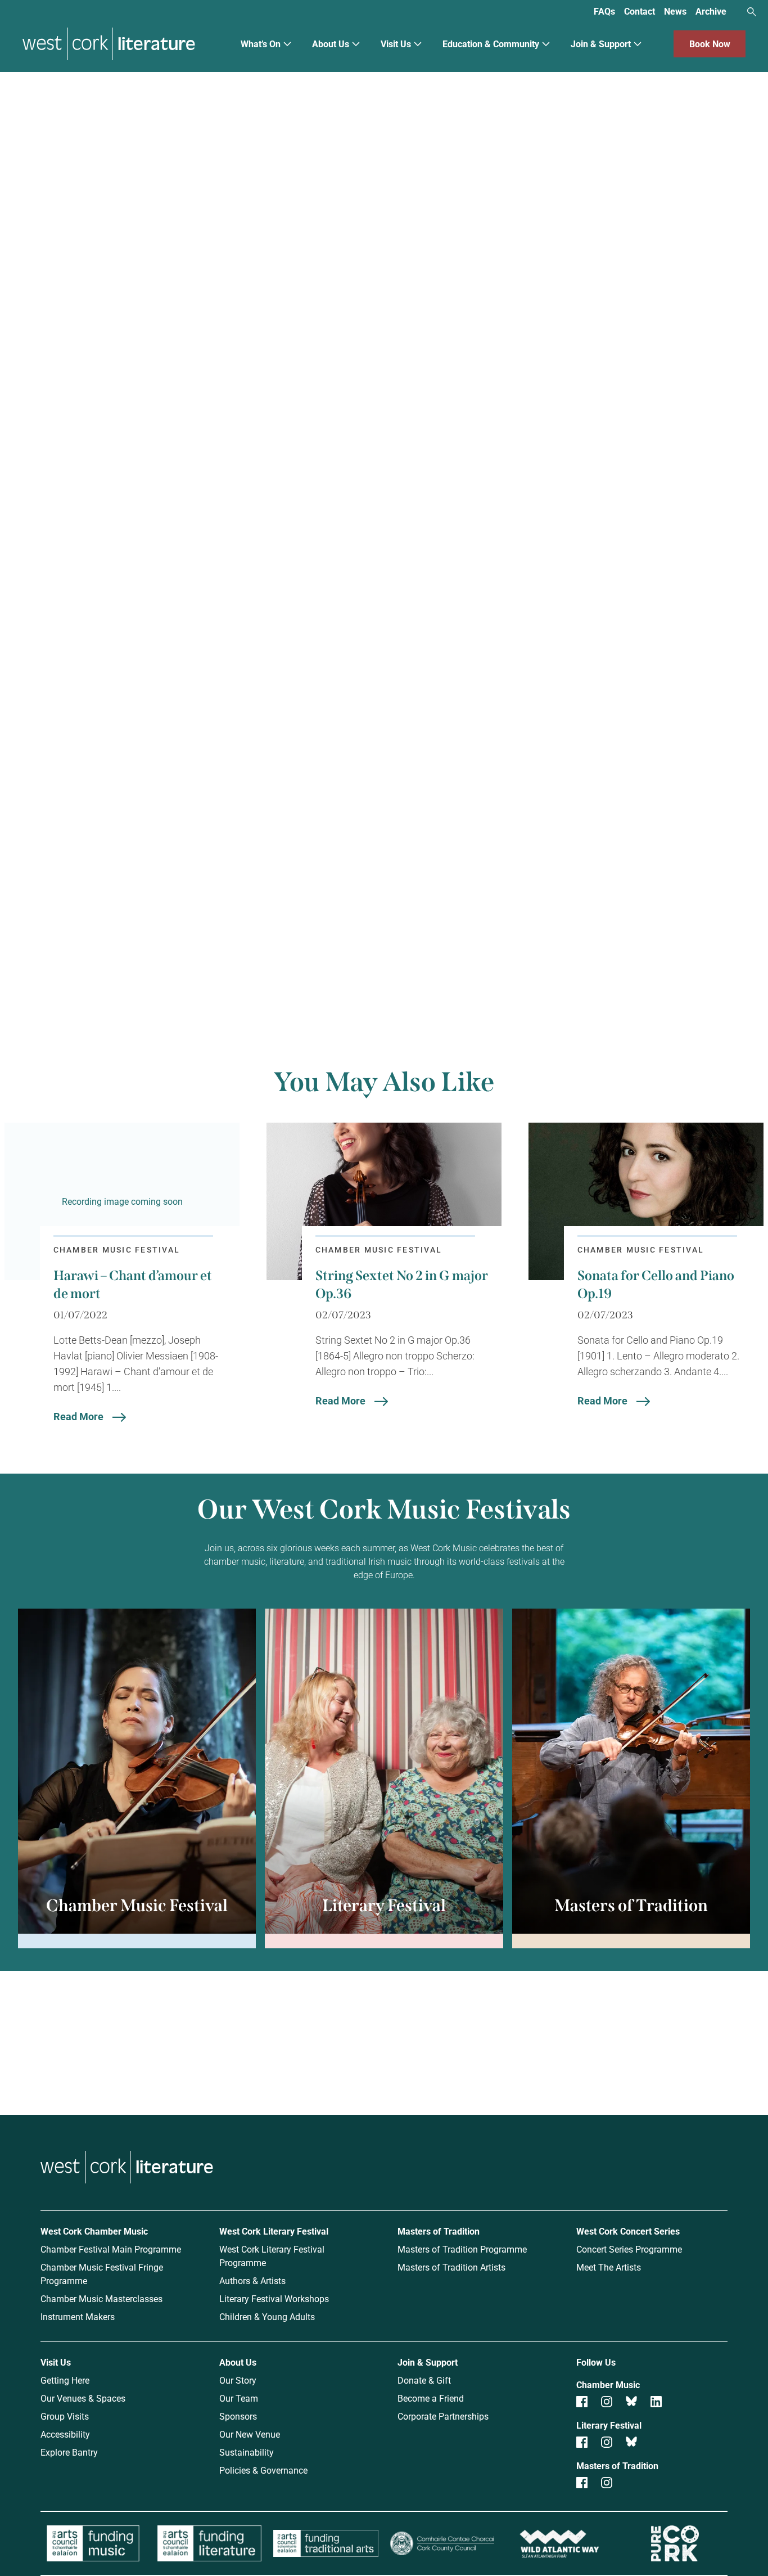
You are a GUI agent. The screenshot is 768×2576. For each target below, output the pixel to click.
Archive (711, 11)
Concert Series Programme (629, 2249)
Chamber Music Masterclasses (101, 2298)
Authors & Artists (252, 2280)
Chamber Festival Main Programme (111, 2249)
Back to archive (498, 947)
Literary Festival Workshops (274, 2298)
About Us (331, 44)
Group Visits (65, 2416)
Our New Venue (250, 2434)
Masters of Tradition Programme (462, 2249)
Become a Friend (431, 2398)
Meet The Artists (609, 2267)
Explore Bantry (69, 2452)
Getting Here (65, 2380)
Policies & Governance (263, 2470)
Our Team (239, 2398)
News (675, 11)
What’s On (261, 44)
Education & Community (491, 44)
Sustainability (247, 2452)
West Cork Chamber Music (94, 2231)
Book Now (710, 44)
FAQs (604, 11)
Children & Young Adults (267, 2316)
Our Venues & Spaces (83, 2398)
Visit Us (396, 44)
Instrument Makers (78, 2316)
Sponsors (238, 2416)
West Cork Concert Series (628, 2231)
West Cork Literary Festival (274, 2231)
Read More (78, 1416)
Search (752, 12)
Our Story (238, 2380)
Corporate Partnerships (443, 2416)
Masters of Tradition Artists (451, 2267)
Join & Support (601, 44)
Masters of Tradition (439, 2231)
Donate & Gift (424, 2380)
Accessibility (65, 2434)
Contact (640, 11)
